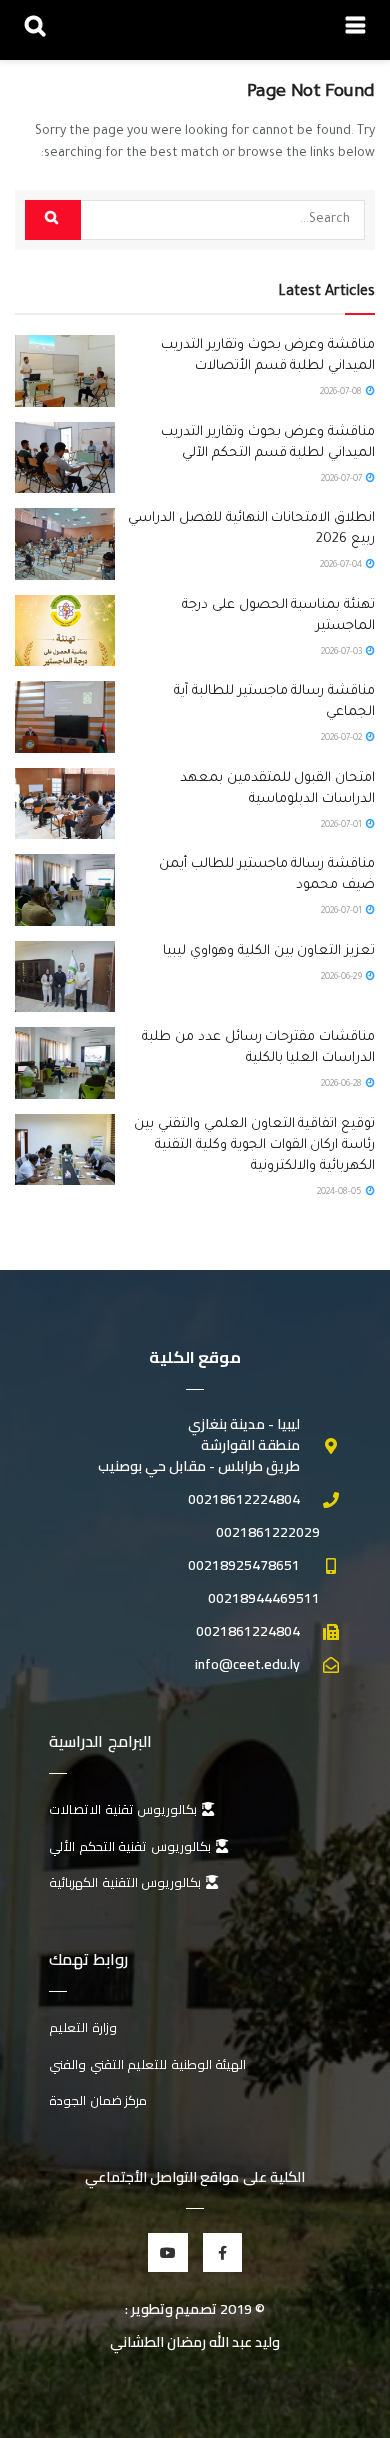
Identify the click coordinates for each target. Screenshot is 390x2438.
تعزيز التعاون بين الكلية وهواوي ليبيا (269, 951)
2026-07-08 (342, 393)
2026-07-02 (342, 739)
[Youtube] (167, 2252)
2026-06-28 (342, 1085)
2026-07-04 (342, 566)
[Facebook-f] (222, 2252)
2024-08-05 (340, 1193)
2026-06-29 (342, 978)
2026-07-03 (342, 653)
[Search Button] (53, 220)
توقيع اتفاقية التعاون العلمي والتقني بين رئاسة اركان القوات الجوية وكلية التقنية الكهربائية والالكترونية (254, 1145)
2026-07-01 (342, 826)
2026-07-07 (342, 480)
